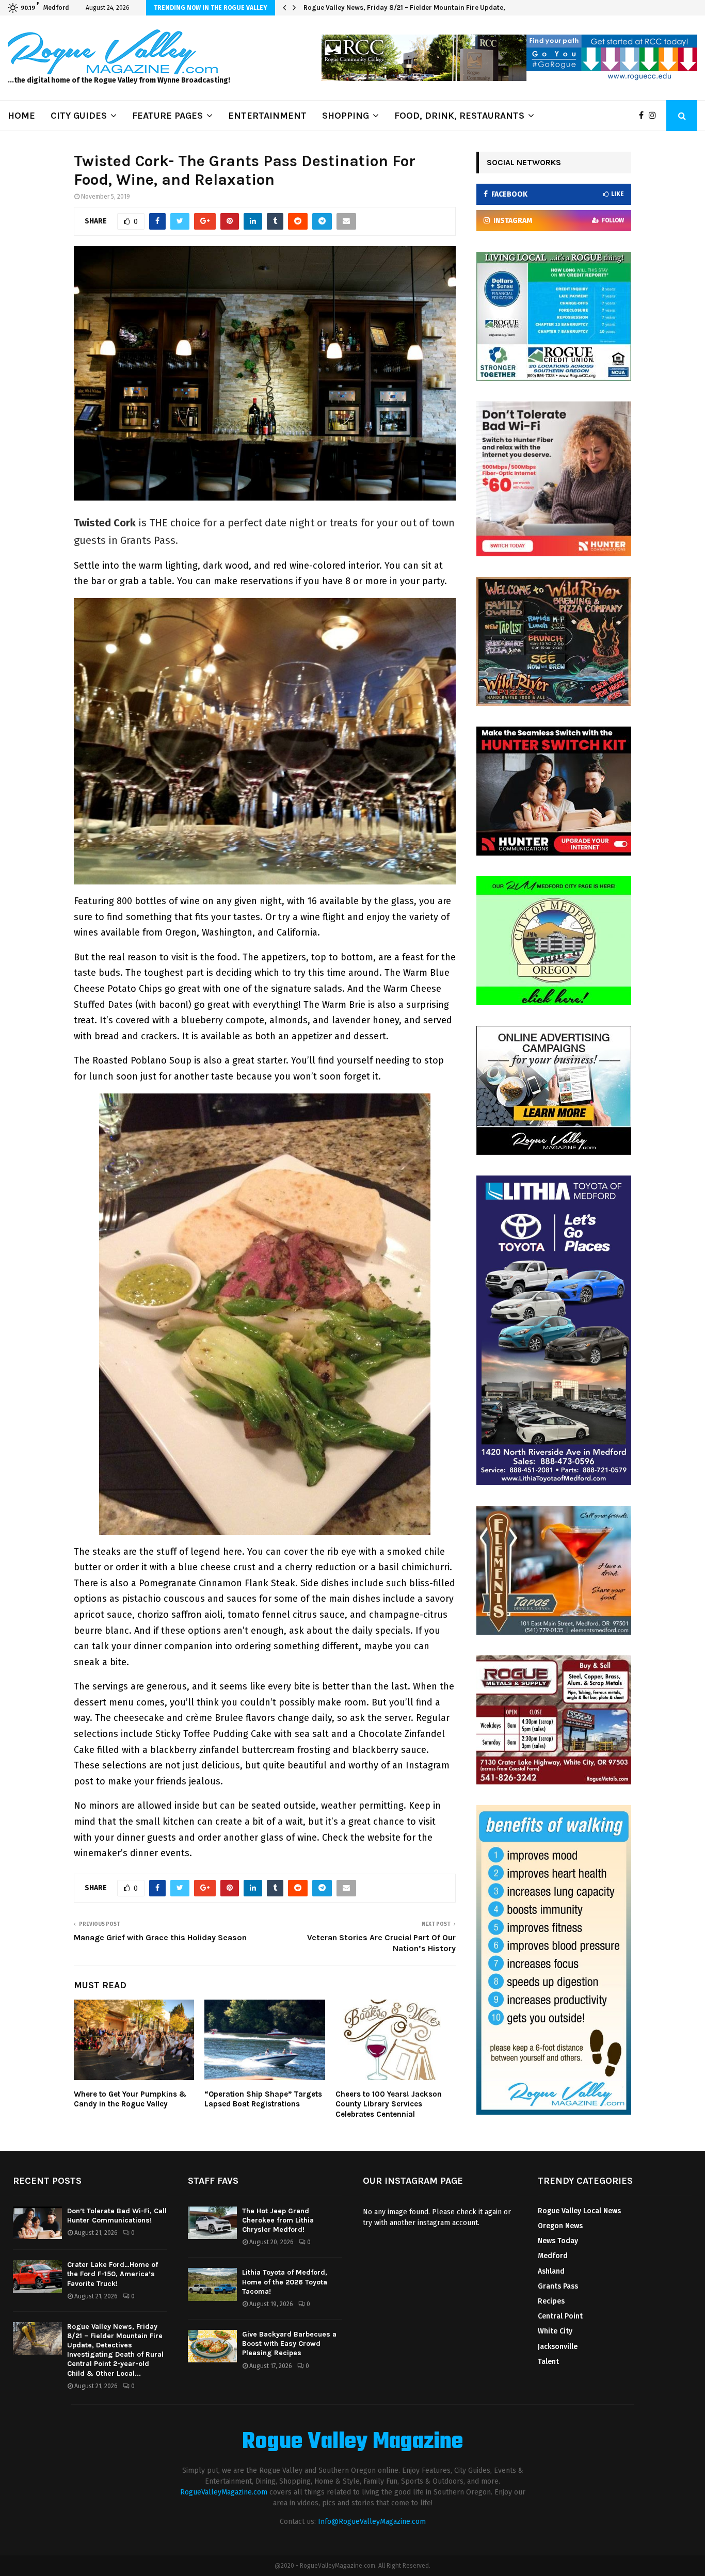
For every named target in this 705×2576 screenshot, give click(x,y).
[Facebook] (644, 116)
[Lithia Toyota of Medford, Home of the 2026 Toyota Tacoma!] (212, 2284)
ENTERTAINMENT (267, 116)
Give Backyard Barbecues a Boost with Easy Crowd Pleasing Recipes (289, 2344)
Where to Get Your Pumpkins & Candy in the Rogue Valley (130, 2099)
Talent (548, 2362)
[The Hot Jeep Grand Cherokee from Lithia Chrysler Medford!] (212, 2223)
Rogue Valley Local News (579, 2211)
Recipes (551, 2301)
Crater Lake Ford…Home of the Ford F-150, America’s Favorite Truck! (113, 2274)
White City (555, 2331)
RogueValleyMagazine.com (224, 2492)
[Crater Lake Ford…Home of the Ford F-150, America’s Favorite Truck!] (37, 2276)
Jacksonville (558, 2347)
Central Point (560, 2316)
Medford (553, 2256)
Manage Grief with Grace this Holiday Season (160, 1937)
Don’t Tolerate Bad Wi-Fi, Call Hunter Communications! (117, 2216)
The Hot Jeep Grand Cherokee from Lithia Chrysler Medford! (278, 2220)
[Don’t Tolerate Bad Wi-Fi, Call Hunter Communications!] (37, 2223)
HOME (21, 116)
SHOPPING (346, 116)
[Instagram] (655, 116)
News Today (558, 2241)
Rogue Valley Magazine (352, 2442)
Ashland (551, 2271)
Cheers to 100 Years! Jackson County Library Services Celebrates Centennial (389, 2104)
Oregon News (560, 2226)
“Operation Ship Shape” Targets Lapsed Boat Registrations (263, 2099)
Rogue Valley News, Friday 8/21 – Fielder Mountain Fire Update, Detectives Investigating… (447, 7)
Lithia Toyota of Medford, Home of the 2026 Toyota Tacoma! (285, 2282)
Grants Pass (558, 2286)
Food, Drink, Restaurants (459, 116)
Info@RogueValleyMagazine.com (372, 2522)
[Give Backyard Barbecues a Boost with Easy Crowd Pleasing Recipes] (212, 2346)
